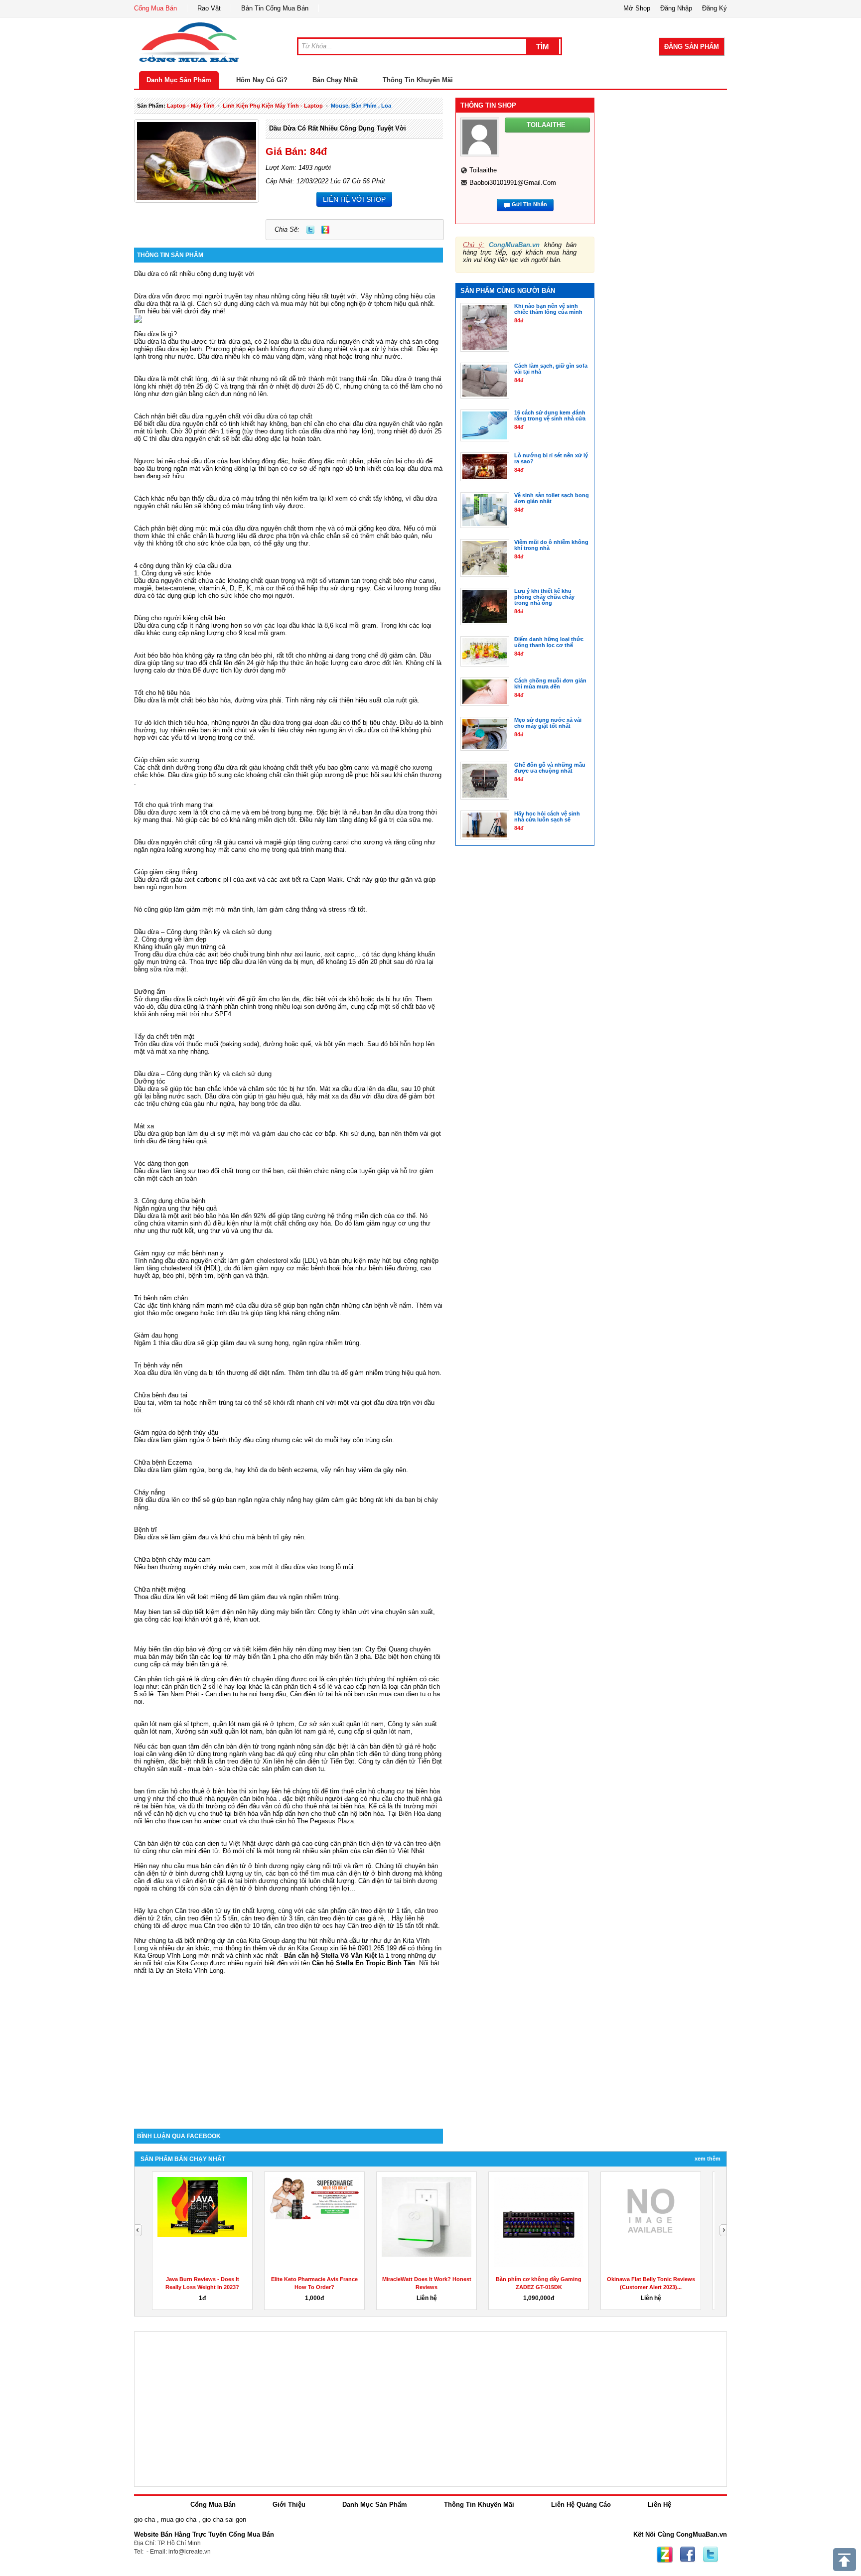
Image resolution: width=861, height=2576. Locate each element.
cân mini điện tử (195, 1851)
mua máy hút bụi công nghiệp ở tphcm (336, 304)
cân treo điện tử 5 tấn (206, 1918)
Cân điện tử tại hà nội (321, 1694)
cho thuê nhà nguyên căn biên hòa (227, 1799)
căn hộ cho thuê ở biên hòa (198, 1791)
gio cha (144, 2519)
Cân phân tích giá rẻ (163, 1679)
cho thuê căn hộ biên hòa (347, 1814)
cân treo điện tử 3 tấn (272, 1918)
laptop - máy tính (191, 106)
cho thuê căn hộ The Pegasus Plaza (301, 1821)
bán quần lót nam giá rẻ (300, 1731)
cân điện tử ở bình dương (374, 1873)
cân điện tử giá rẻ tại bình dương (230, 1881)
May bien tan (153, 1612)
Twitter (310, 230)
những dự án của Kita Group (238, 1941)
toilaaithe (483, 170)
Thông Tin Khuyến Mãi (418, 80)
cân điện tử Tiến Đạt (412, 1761)
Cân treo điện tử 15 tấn (381, 1926)
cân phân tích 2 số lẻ (193, 1687)
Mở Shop (637, 8)
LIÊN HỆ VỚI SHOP (354, 199)
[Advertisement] (288, 2044)
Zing (325, 230)
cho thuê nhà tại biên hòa (328, 1806)
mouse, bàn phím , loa (361, 106)
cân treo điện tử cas (337, 1918)
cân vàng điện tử (170, 1754)
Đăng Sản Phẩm (692, 47)
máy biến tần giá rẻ (199, 1664)
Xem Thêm (708, 2159)
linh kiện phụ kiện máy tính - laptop (273, 106)
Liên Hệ (659, 2505)
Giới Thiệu (289, 2505)
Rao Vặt (209, 8)
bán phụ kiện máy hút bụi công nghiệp (384, 1261)
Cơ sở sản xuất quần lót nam (341, 1724)
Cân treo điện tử (198, 1911)
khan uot (246, 1619)
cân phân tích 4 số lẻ (302, 1687)
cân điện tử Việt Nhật (394, 1851)
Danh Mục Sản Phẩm (179, 80)
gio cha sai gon (224, 2519)
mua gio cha (179, 2519)
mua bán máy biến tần (166, 1657)
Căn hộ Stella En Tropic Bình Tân (363, 1963)
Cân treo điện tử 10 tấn (237, 1926)
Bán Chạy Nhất (335, 80)
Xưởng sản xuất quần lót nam (219, 1731)
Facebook (688, 2555)
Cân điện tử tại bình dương (398, 1881)
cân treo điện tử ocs (304, 1926)
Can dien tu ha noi (231, 1694)
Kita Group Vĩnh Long (165, 1956)
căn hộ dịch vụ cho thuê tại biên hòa (206, 1814)
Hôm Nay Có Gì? (262, 80)
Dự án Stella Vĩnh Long (189, 1970)
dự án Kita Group (303, 1948)
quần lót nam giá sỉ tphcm (171, 1724)
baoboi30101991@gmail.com (513, 183)
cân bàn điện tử (236, 1746)
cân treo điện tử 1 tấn (379, 1911)
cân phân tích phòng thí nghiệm (372, 1679)
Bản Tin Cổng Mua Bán (275, 8)
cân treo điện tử (238, 1761)
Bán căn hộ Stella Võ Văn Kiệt (330, 1956)
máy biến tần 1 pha (261, 1657)
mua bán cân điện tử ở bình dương (237, 1866)
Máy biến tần (153, 1649)
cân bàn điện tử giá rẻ (389, 1746)
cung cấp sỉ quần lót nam (374, 1731)
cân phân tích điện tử (359, 1754)
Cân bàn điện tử (157, 1843)
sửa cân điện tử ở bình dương (244, 1888)
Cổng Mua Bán (155, 8)
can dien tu (308, 1769)
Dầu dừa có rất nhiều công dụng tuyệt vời (338, 128)
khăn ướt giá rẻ (207, 1619)
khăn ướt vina (363, 1612)
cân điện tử (311, 1761)
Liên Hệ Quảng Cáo (581, 2505)
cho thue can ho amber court (196, 1821)
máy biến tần (295, 1612)
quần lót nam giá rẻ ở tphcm (254, 1724)
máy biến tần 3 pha (343, 1657)
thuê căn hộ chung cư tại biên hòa (391, 1791)
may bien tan (343, 1649)
